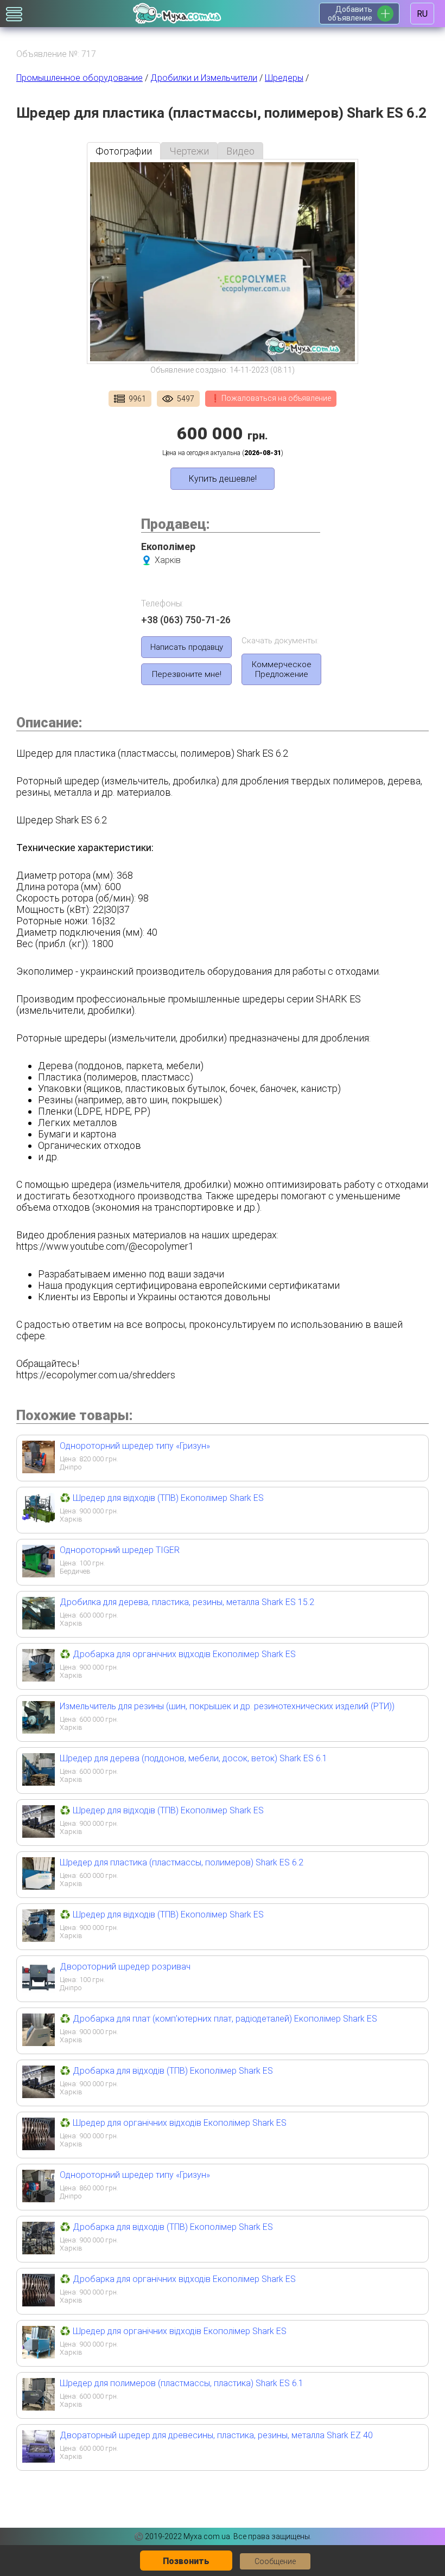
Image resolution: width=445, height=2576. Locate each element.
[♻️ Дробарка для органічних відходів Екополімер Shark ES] (39, 1678)
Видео (240, 151)
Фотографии (124, 151)
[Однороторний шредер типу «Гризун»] (39, 1470)
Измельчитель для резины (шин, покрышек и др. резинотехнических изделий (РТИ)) (227, 1706)
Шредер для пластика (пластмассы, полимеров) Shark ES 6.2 (182, 1862)
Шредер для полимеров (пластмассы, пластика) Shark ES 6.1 (182, 2383)
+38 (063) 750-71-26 (186, 620)
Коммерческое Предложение (282, 669)
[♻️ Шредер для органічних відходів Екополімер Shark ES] (39, 2147)
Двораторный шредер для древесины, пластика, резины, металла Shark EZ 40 (216, 2435)
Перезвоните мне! (187, 674)
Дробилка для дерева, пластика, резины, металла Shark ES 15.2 (187, 1602)
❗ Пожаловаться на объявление (271, 398)
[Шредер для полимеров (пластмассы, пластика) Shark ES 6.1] (39, 2407)
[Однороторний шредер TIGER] (39, 1574)
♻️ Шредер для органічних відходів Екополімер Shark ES (173, 2123)
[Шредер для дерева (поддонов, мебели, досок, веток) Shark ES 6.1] (39, 1782)
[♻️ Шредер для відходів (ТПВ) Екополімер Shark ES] (39, 1522)
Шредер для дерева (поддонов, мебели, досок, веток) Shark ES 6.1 (193, 1758)
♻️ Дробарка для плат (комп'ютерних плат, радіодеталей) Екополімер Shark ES (218, 2019)
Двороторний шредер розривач (125, 1967)
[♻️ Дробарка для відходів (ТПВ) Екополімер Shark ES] (39, 2095)
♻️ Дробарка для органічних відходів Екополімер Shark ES (178, 1654)
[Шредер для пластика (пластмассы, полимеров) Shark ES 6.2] (39, 1886)
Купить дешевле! (223, 479)
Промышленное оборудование (80, 78)
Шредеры (284, 78)
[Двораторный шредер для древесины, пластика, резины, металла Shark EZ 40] (39, 2459)
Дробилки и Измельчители (204, 78)
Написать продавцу (187, 647)
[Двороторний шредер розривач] (39, 1990)
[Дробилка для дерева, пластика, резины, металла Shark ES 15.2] (39, 1626)
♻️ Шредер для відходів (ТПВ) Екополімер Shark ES (162, 1498)
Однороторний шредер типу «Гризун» (135, 1446)
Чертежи (189, 151)
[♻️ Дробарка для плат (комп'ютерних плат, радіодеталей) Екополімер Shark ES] (39, 2043)
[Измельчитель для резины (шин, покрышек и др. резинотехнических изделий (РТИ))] (39, 1730)
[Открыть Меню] (14, 14)
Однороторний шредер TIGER (120, 1550)
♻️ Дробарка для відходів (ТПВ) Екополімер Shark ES (166, 2071)
